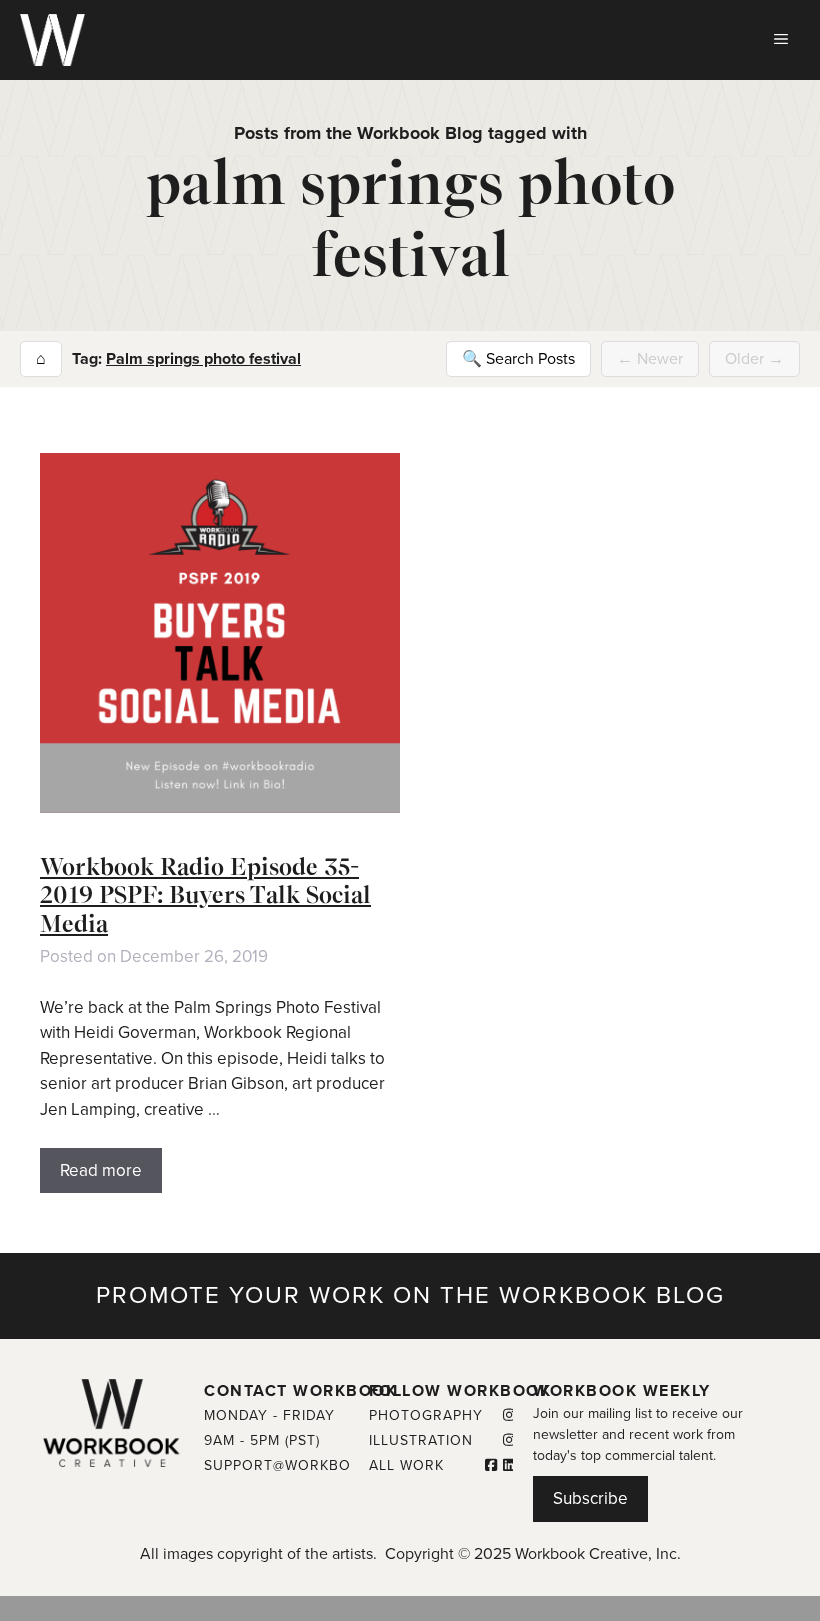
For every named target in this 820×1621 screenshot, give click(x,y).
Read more (101, 1170)
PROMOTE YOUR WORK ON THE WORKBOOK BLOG (410, 1295)
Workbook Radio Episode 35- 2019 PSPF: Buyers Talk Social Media (205, 895)
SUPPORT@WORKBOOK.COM (307, 1465)
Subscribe (590, 1498)
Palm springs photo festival (203, 359)
